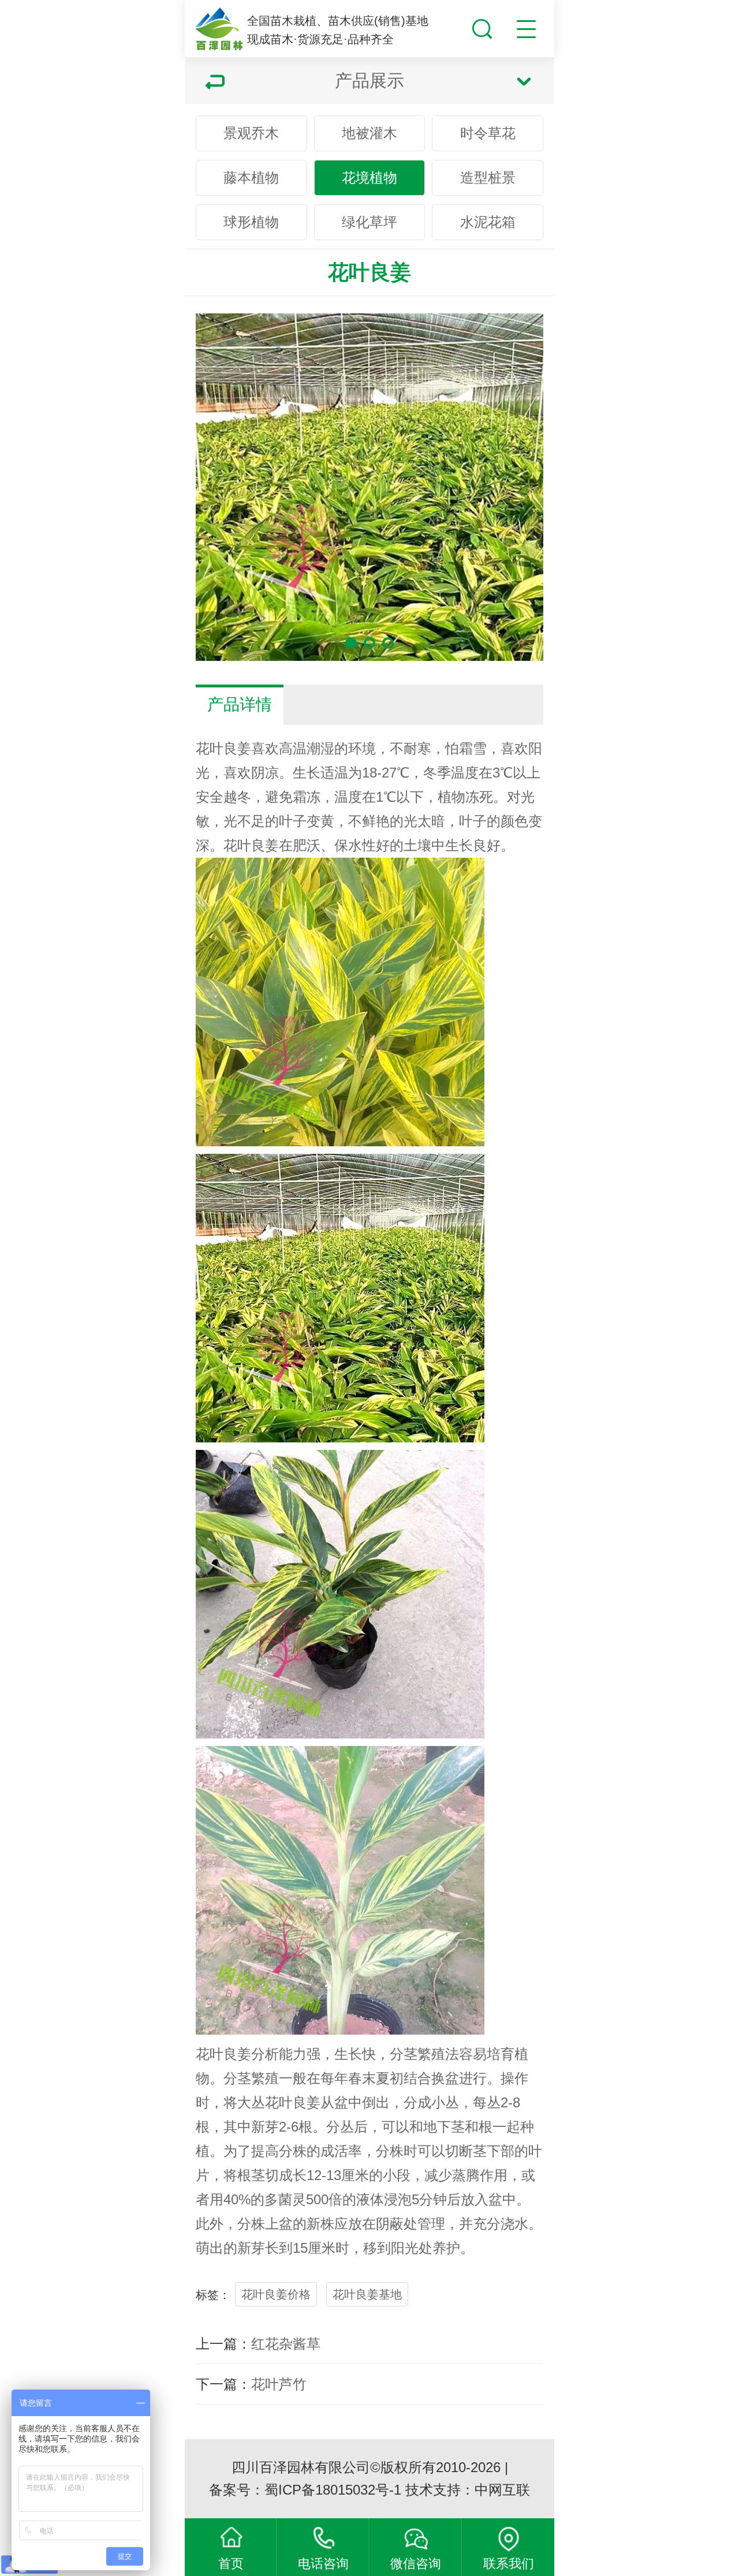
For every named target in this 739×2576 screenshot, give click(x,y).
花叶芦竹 (279, 2384)
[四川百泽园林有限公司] (219, 29)
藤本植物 (251, 177)
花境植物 (369, 177)
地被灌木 (369, 133)
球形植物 (251, 222)
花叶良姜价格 (276, 2294)
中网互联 (502, 2490)
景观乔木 (251, 133)
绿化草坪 (369, 222)
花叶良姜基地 (367, 2294)
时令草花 (488, 133)
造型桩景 (488, 177)
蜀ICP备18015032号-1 (333, 2490)
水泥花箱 (488, 222)
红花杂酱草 (286, 2344)
